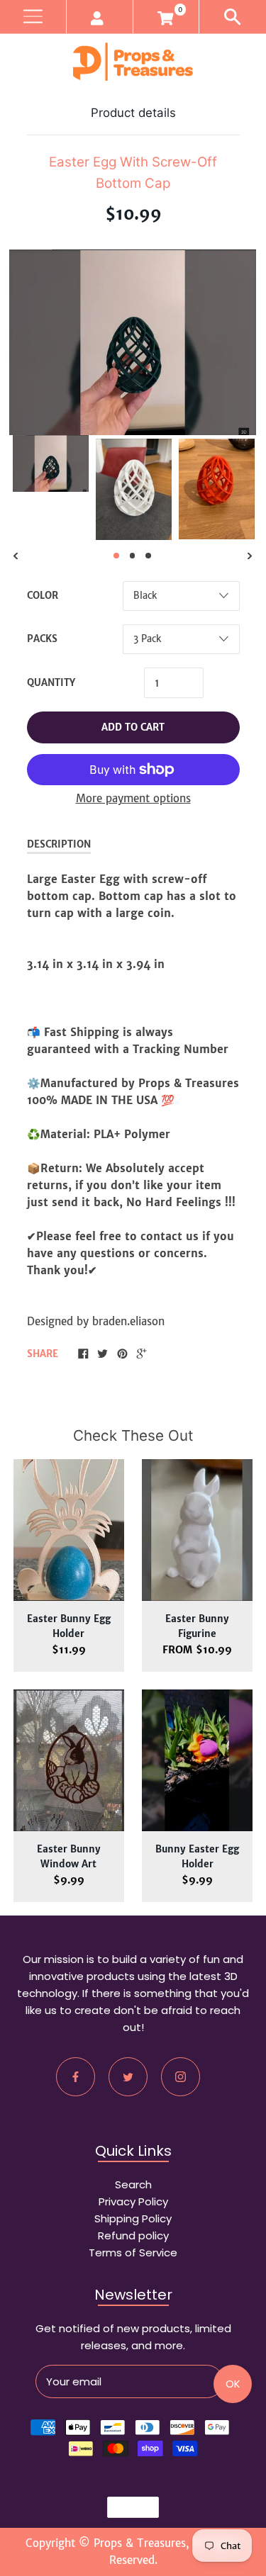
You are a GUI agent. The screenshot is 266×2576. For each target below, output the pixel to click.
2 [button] (133, 556)
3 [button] (148, 556)
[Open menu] (33, 17)
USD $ (126, 2507)
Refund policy (133, 2235)
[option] (51, 463)
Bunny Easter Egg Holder (197, 1857)
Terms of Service (133, 2252)
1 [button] (116, 556)
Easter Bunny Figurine (197, 1626)
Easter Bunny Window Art (69, 1857)
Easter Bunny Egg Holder (69, 1626)
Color (43, 596)
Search (133, 2184)
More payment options (133, 798)
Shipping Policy (133, 2218)
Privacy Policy (133, 2201)
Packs (42, 639)
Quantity (51, 683)
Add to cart (133, 727)
